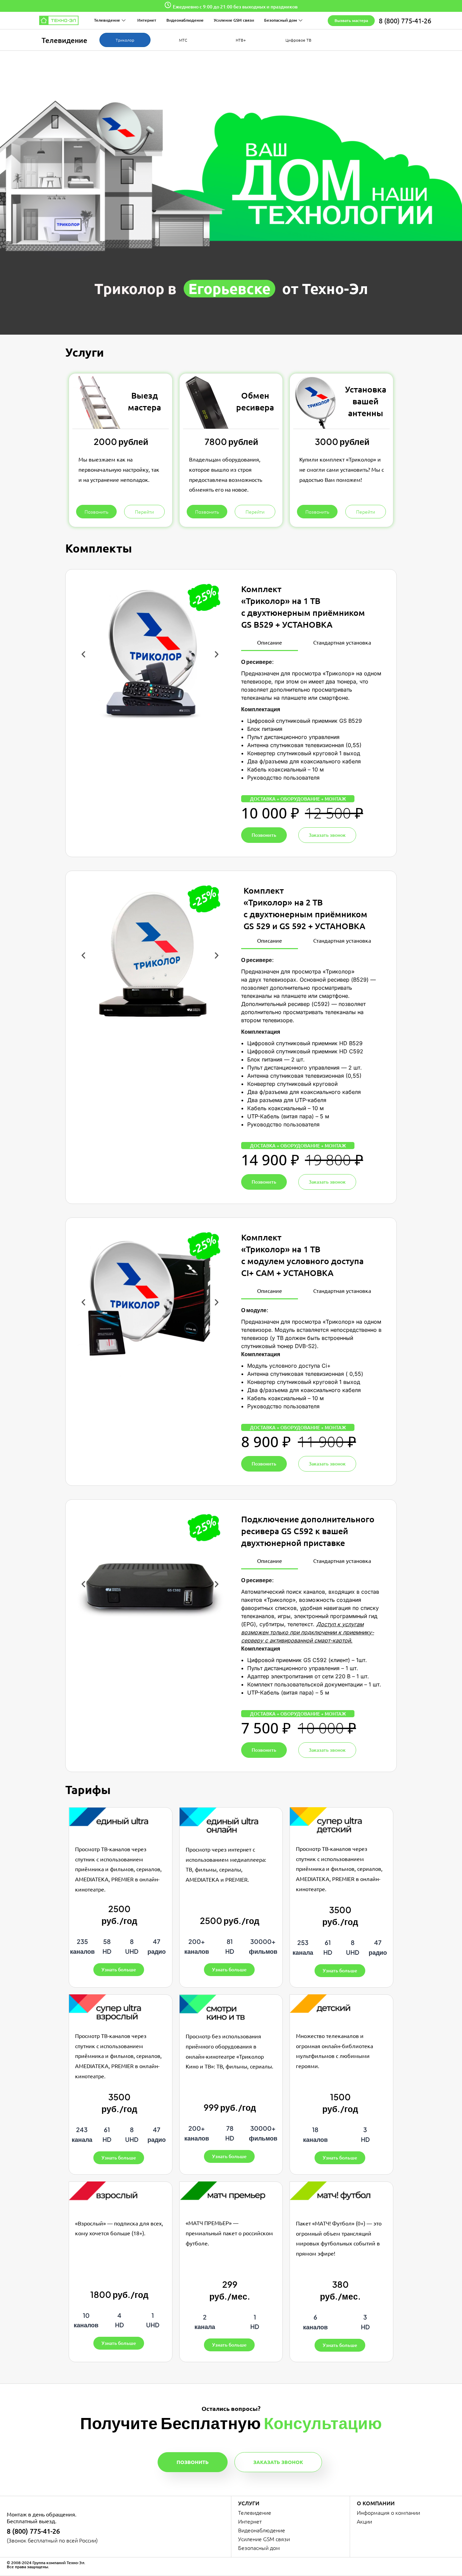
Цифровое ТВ (298, 40)
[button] (83, 654)
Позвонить (193, 2462)
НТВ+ (241, 40)
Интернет (147, 20)
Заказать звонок (278, 2462)
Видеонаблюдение (185, 20)
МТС (183, 40)
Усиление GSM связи (234, 20)
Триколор (125, 40)
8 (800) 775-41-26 (405, 20)
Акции (364, 2521)
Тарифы (88, 1789)
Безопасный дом (281, 20)
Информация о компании (388, 2512)
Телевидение (107, 20)
